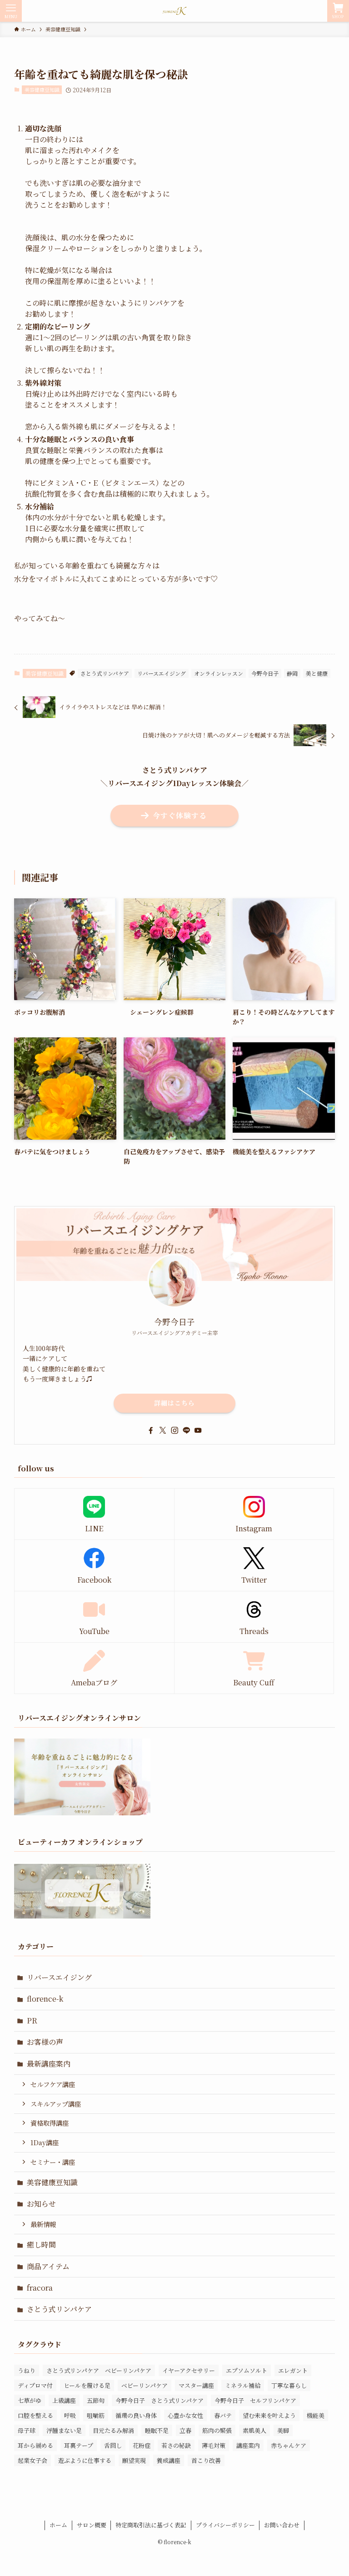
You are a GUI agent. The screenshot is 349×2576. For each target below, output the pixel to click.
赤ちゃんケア (289, 2445)
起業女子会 (32, 2460)
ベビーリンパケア (145, 2385)
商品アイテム (48, 2266)
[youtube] (198, 1430)
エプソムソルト (247, 2370)
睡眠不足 (157, 2430)
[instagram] (174, 1430)
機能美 (316, 2415)
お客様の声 (45, 2042)
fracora (40, 2288)
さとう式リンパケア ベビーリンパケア (99, 2370)
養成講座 (169, 2460)
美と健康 (317, 673)
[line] (186, 1430)
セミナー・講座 (53, 2162)
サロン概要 (92, 2525)
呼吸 (70, 2415)
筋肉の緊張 (217, 2430)
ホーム (58, 2525)
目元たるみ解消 (113, 2430)
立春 (185, 2430)
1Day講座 (45, 2142)
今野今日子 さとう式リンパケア (160, 2400)
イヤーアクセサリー (189, 2370)
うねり (27, 2370)
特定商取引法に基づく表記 (151, 2525)
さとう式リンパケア (105, 673)
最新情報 (43, 2224)
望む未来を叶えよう (269, 2415)
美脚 (283, 2430)
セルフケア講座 (53, 2084)
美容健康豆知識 (42, 90)
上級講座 (64, 2400)
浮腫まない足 (64, 2430)
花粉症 (142, 2445)
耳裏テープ (79, 2445)
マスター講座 (196, 2385)
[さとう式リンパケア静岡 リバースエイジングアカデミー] (174, 11)
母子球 (27, 2430)
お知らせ (41, 2204)
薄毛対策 (214, 2445)
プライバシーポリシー (225, 2525)
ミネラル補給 (243, 2385)
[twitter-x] (163, 1430)
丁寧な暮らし (289, 2385)
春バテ (223, 2415)
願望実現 (134, 2460)
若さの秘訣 (176, 2445)
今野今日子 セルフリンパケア (255, 2400)
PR (32, 2020)
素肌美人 (254, 2430)
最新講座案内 (49, 2064)
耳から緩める (35, 2445)
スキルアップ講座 (56, 2104)
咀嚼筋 (96, 2415)
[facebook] (151, 1430)
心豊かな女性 (185, 2415)
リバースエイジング (162, 673)
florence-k (45, 1999)
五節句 (96, 2400)
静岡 (292, 673)
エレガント (293, 2370)
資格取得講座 (50, 2123)
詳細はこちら (174, 1403)
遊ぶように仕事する (85, 2460)
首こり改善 (206, 2460)
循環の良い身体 (136, 2415)
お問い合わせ (282, 2525)
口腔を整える (35, 2415)
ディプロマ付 (35, 2385)
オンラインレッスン (219, 673)
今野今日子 (265, 673)
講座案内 (248, 2445)
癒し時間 (41, 2245)
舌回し (113, 2445)
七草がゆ (30, 2400)
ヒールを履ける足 (87, 2385)
